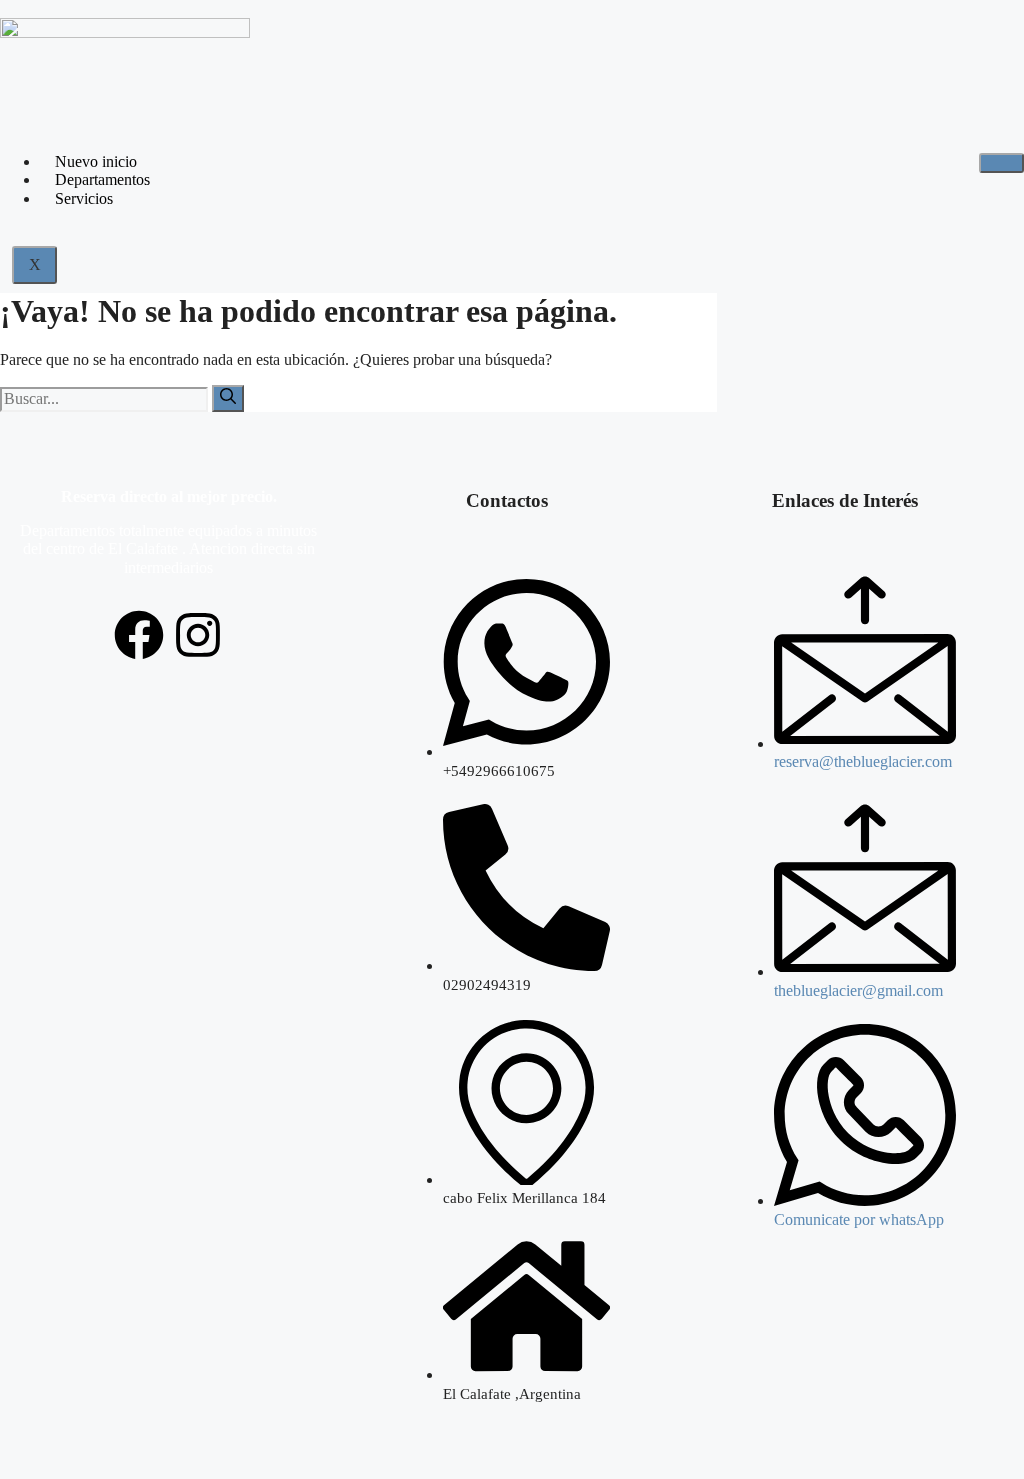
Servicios (84, 198)
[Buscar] (228, 398)
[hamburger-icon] (1001, 163)
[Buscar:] (106, 398)
